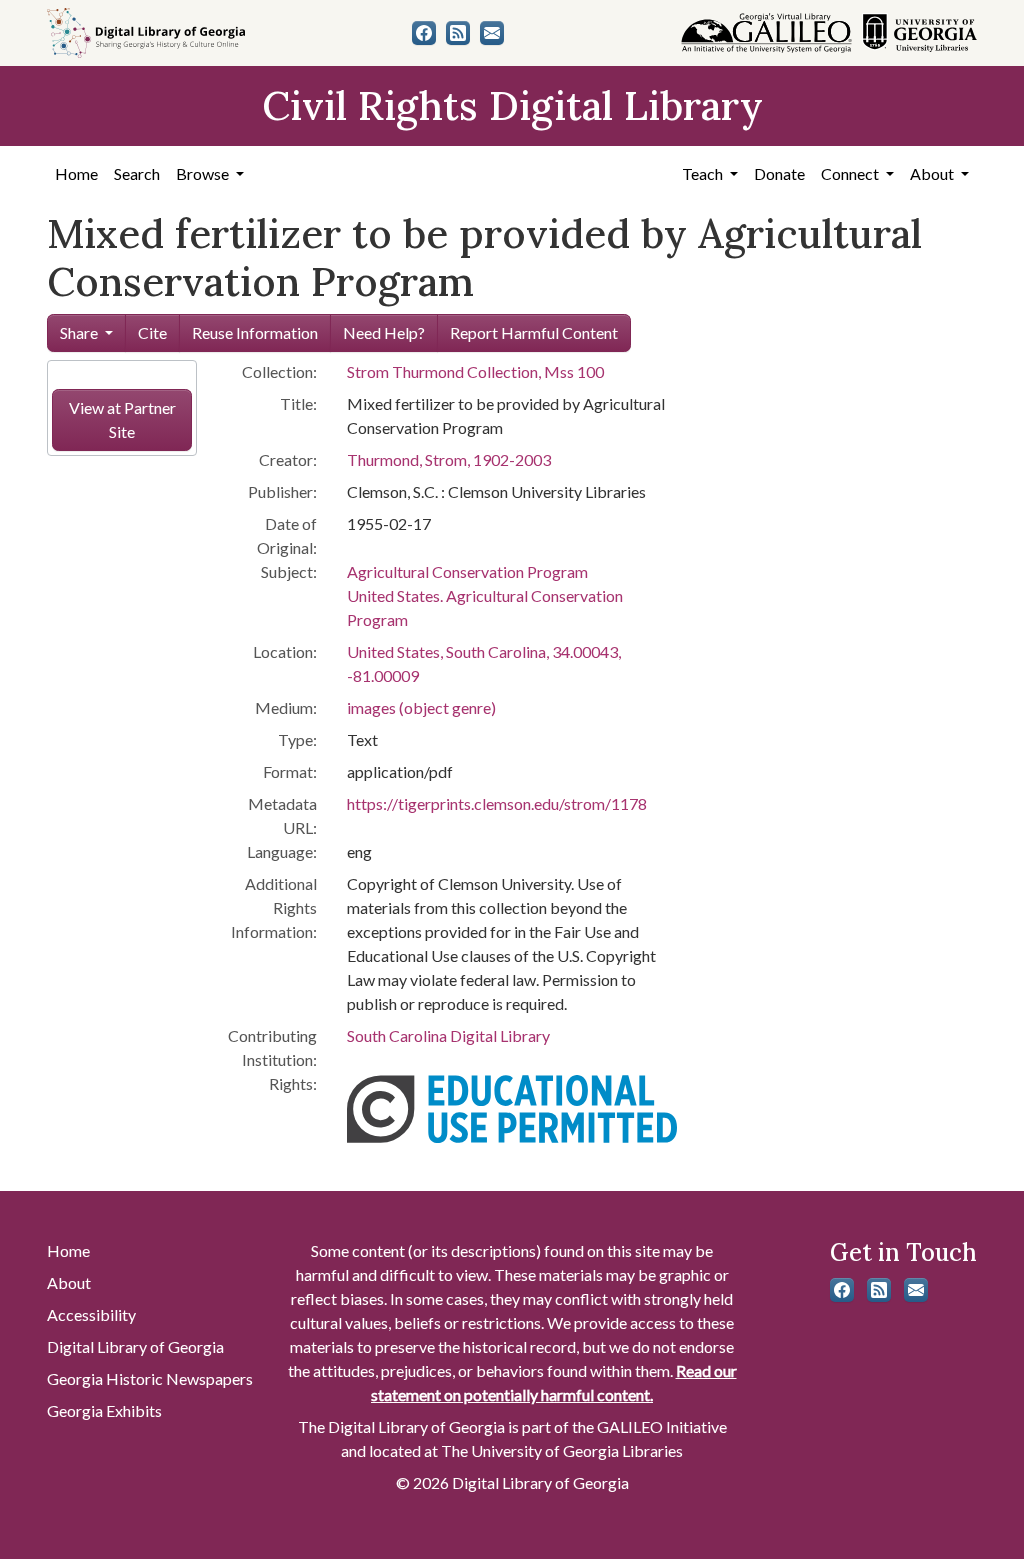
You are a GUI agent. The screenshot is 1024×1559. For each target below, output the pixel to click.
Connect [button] (851, 173)
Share (79, 332)
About (69, 1282)
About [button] (933, 173)
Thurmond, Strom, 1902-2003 (449, 459)
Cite (152, 332)
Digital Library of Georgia (135, 1346)
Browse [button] (204, 173)
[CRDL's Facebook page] (424, 33)
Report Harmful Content (534, 332)
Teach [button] (704, 173)
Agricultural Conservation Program (467, 571)
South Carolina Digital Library (448, 1035)
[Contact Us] (492, 33)
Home (76, 173)
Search (137, 173)
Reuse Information (255, 332)
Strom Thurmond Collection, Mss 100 (475, 371)
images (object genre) (421, 707)
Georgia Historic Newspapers (150, 1378)
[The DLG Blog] (458, 33)
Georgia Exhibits (104, 1410)
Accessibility (91, 1314)
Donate (779, 173)
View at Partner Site (122, 419)
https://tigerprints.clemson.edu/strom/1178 (497, 803)
